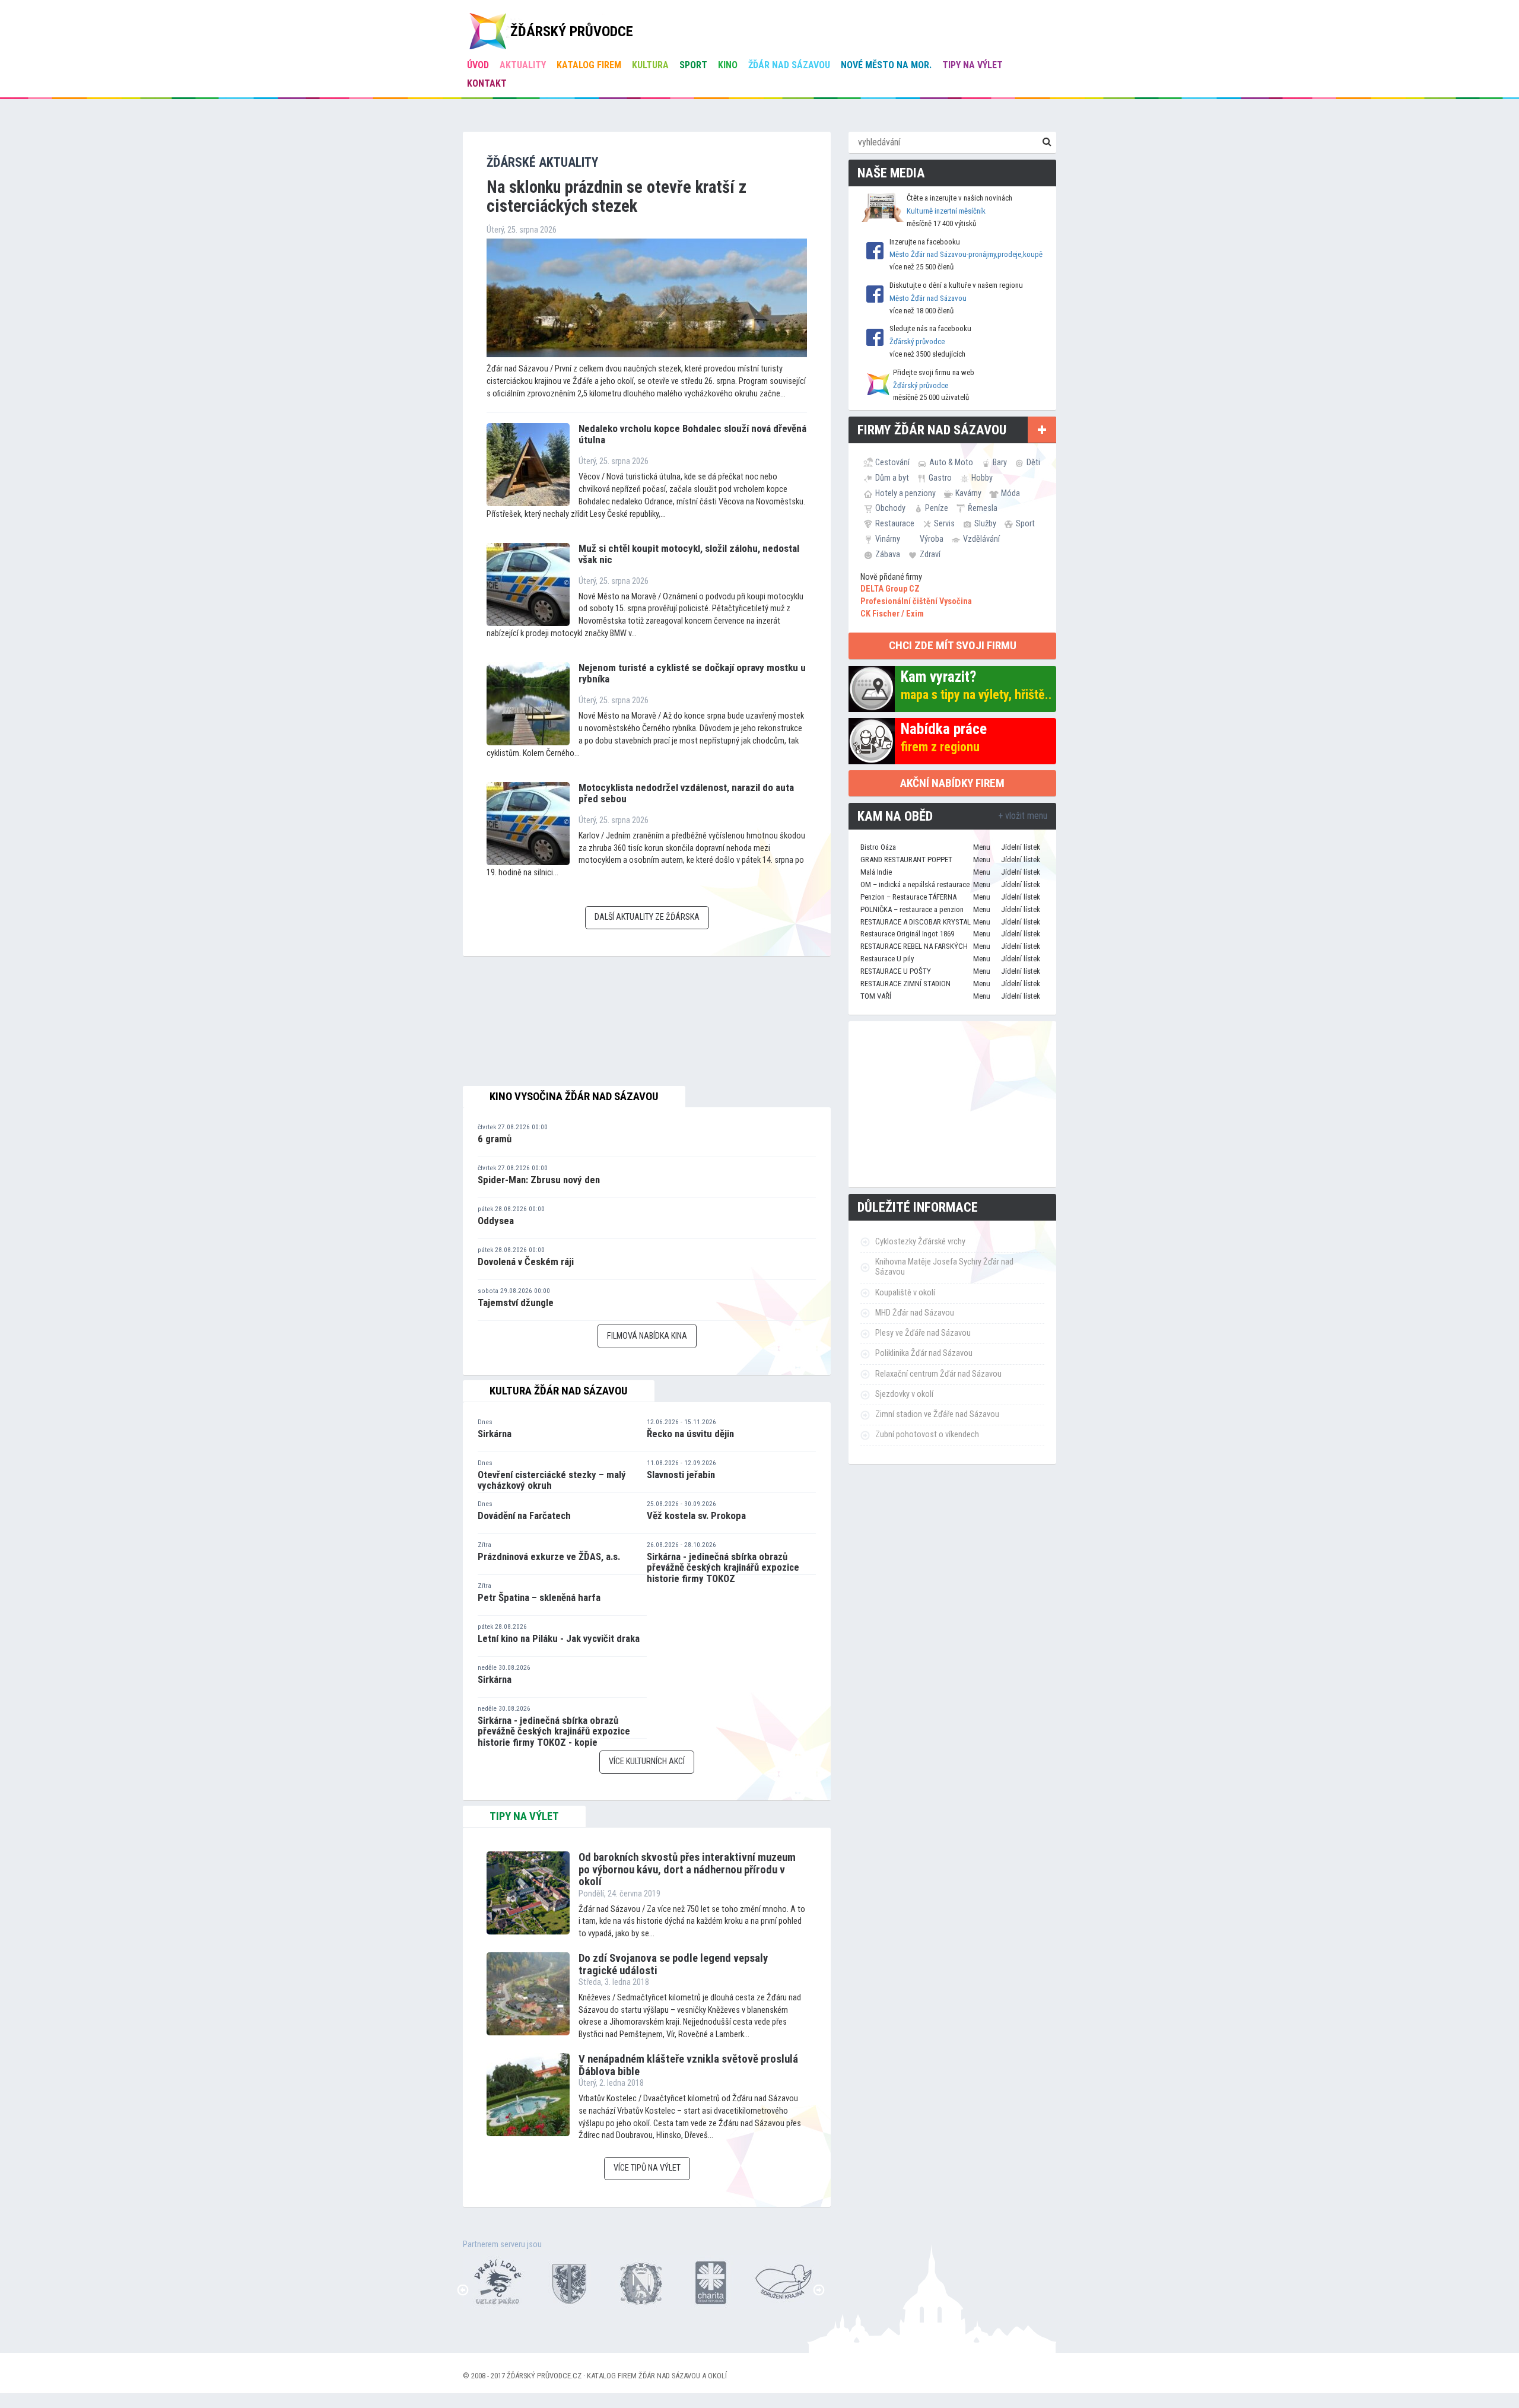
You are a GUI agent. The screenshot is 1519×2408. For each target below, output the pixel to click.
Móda (1010, 493)
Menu (982, 847)
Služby (985, 523)
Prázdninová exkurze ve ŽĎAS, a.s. (549, 1556)
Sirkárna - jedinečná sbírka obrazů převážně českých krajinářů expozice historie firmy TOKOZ (723, 1567)
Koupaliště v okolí (905, 1293)
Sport (693, 65)
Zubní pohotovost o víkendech (927, 1435)
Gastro (940, 478)
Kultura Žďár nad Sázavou (559, 1391)
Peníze (937, 508)
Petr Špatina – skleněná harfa (539, 1597)
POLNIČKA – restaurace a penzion (912, 909)
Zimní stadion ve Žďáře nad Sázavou (937, 1414)
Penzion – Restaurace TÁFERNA (908, 897)
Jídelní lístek (1021, 847)
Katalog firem (589, 65)
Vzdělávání (981, 539)
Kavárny (968, 493)
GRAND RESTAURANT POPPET (906, 860)
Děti (1033, 462)
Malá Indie (876, 872)
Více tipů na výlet (647, 2168)
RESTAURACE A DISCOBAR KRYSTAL (916, 922)
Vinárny (888, 539)
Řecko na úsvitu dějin (690, 1434)
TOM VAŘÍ (876, 996)
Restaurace (895, 523)
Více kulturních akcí (647, 1761)
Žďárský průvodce (917, 341)
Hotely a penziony (905, 493)
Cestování (892, 462)
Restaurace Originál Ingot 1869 (907, 934)
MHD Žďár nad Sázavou (915, 1313)
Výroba (932, 539)
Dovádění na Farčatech (524, 1516)
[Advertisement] (952, 1104)
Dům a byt (892, 478)
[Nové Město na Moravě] (630, 2281)
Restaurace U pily (887, 959)
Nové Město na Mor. (886, 65)
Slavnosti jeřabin (681, 1475)
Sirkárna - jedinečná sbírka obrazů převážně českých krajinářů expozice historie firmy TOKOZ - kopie (554, 1731)
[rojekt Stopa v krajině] (772, 2281)
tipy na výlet (524, 1816)
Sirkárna (495, 1434)
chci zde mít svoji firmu (953, 645)
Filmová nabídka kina (647, 1336)
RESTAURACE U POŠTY (896, 971)
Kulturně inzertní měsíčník (946, 211)
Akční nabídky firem (952, 783)
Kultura (650, 65)
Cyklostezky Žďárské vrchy (920, 1242)
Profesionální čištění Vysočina (916, 601)
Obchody (890, 508)
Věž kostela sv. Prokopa (696, 1516)
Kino (728, 65)
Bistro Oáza (878, 847)
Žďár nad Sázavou (789, 65)
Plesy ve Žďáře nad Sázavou (923, 1333)
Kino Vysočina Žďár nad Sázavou (574, 1097)
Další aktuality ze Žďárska (647, 917)
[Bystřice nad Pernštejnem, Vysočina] (487, 2281)
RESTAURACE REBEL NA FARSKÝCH (914, 946)
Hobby (982, 478)
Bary (1000, 462)
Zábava (888, 554)
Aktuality (523, 65)
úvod (478, 65)
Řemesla (983, 508)
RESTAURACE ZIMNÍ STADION (905, 984)
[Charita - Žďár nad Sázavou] (701, 2281)
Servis (944, 523)
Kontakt (487, 83)
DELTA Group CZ (890, 589)
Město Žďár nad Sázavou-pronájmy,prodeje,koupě (966, 254)
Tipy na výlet (973, 65)
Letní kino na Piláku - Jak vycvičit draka (559, 1638)
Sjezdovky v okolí (904, 1394)
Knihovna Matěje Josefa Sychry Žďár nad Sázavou (944, 1267)
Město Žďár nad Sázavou (928, 298)
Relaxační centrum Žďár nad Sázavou (938, 1374)
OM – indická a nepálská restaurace (915, 884)
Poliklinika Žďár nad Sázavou (924, 1353)
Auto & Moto (951, 462)
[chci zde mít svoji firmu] (1042, 430)
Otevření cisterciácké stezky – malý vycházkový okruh (552, 1480)
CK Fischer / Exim (892, 614)
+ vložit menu (1023, 816)
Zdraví (930, 554)
